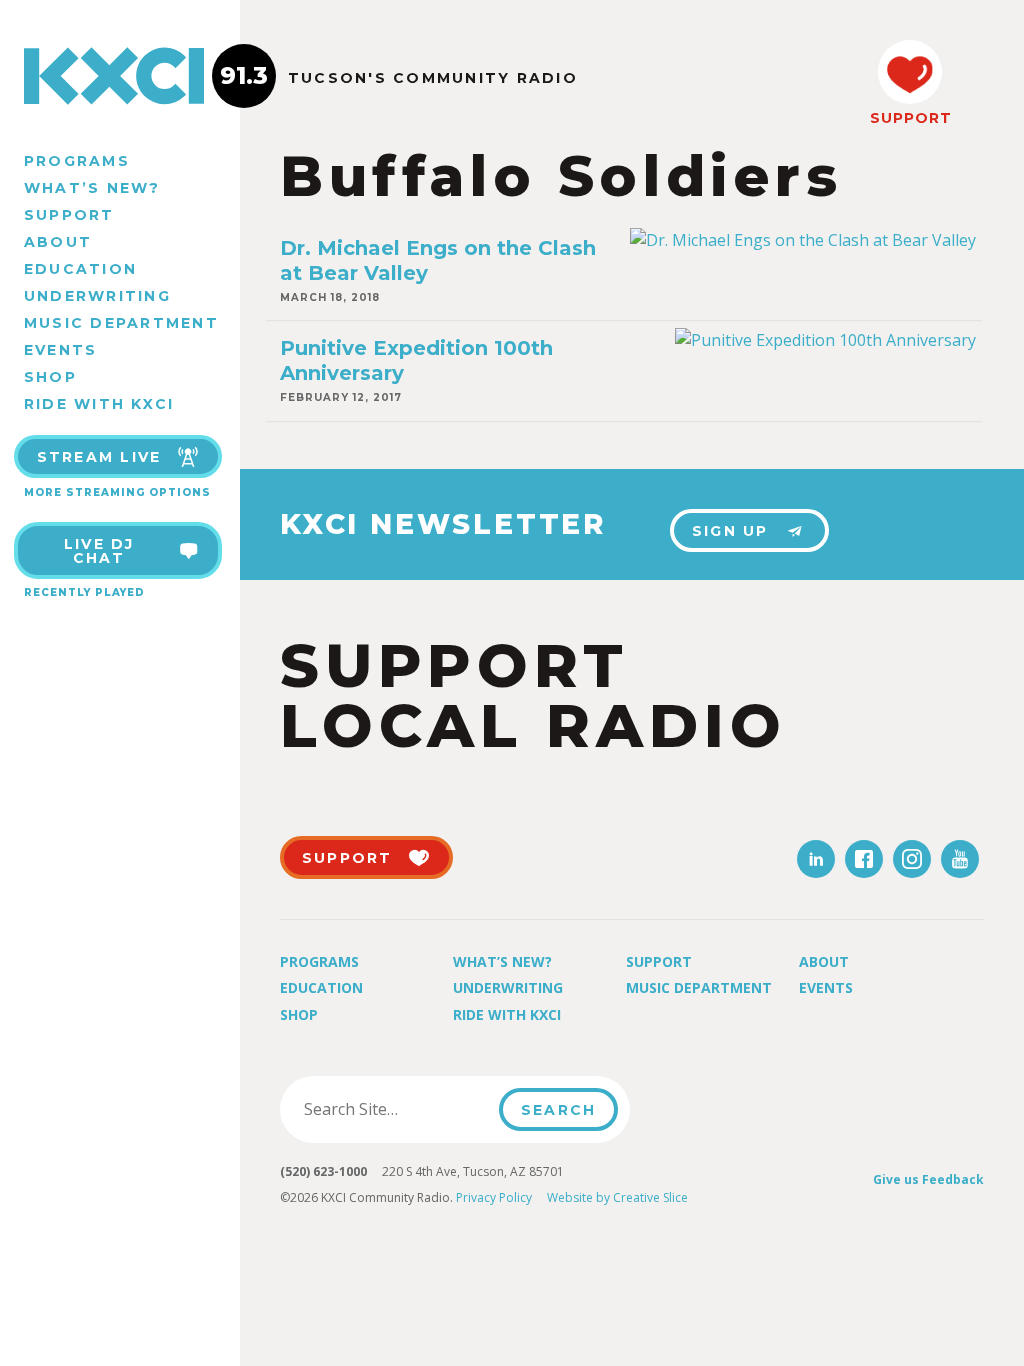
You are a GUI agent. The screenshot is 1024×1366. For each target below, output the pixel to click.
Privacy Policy (494, 1197)
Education (80, 269)
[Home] (120, 76)
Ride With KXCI (99, 404)
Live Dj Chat (99, 551)
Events (60, 350)
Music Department (121, 323)
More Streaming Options (117, 492)
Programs (77, 161)
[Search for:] (395, 1109)
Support (69, 215)
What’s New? (92, 188)
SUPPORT (910, 118)
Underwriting (97, 296)
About (58, 242)
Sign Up (730, 531)
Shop (50, 377)
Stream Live (99, 457)
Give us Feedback (928, 1179)
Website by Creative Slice (617, 1197)
